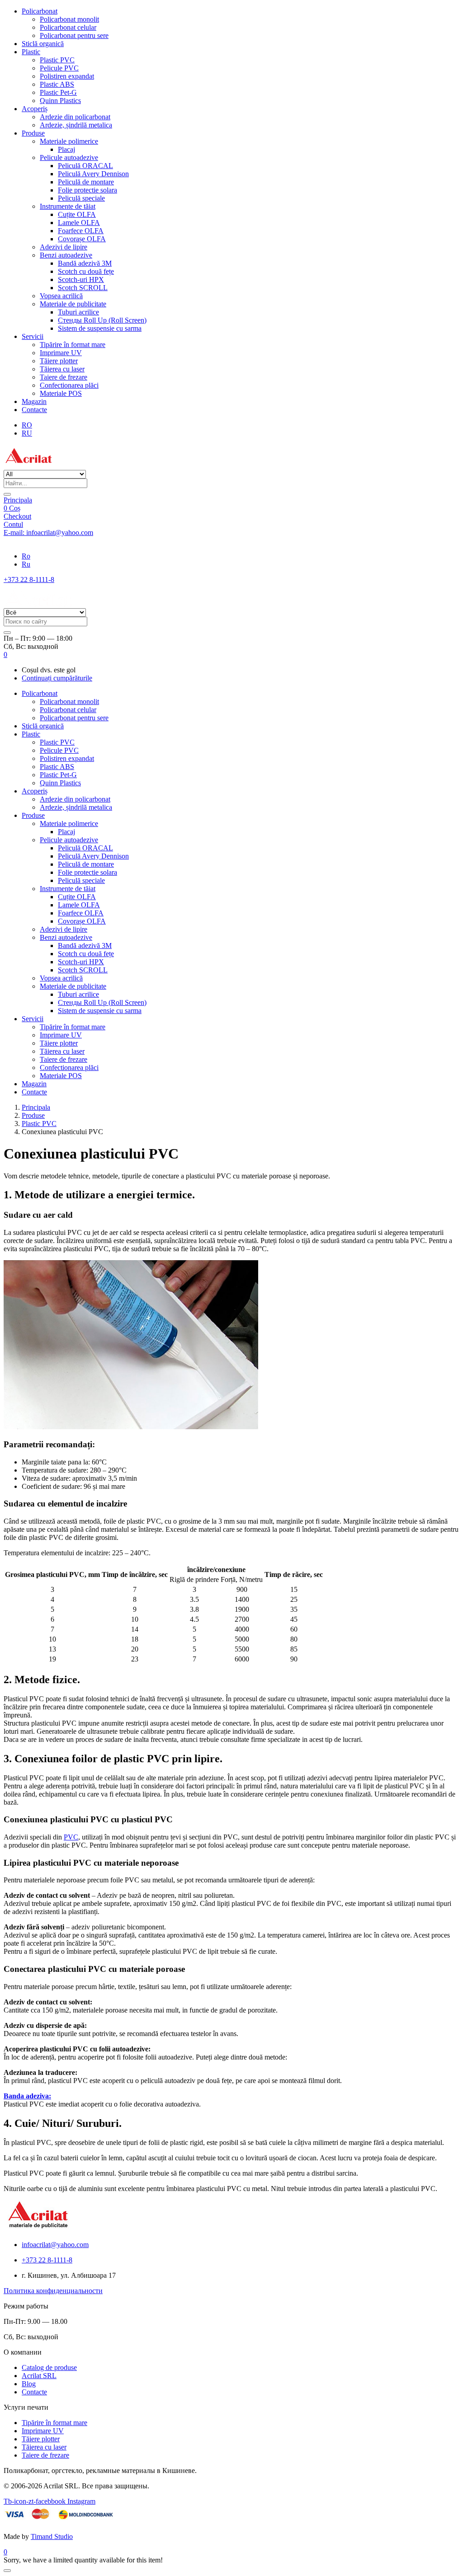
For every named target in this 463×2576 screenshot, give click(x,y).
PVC (71, 1837)
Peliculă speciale (81, 198)
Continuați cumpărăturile (57, 678)
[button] (5, 655)
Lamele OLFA (79, 223)
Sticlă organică (43, 44)
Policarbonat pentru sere (74, 35)
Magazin (34, 401)
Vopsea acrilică (61, 296)
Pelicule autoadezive (69, 157)
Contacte (34, 410)
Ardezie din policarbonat (75, 117)
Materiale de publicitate (73, 304)
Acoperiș (35, 109)
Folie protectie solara (87, 190)
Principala (18, 500)
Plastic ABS (57, 84)
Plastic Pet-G (58, 92)
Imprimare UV (61, 353)
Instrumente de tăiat (68, 206)
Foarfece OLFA (81, 231)
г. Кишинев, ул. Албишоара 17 (51, 541)
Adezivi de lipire (64, 247)
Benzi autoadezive (66, 255)
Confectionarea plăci (69, 385)
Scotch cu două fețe (86, 271)
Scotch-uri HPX (81, 279)
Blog (29, 2384)
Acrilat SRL (39, 2376)
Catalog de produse (49, 2367)
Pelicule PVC (59, 68)
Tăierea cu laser (62, 369)
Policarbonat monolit (69, 19)
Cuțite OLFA (77, 214)
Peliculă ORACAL (85, 166)
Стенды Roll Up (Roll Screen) (102, 320)
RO (27, 425)
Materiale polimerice (69, 141)
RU (27, 433)
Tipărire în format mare (73, 345)
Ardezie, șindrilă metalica (76, 125)
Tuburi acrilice (78, 312)
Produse (33, 133)
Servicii (33, 336)
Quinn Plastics (60, 101)
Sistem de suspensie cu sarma (100, 328)
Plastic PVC (57, 60)
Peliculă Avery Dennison (93, 174)
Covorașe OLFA (82, 239)
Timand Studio (52, 2536)
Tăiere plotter (59, 361)
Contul (13, 524)
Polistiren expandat (67, 76)
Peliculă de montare (86, 182)
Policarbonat (40, 11)
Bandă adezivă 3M (85, 263)
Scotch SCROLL (83, 288)
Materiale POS (61, 393)
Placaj (66, 149)
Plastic (31, 52)
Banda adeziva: (27, 2096)
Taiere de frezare (64, 377)
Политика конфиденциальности (53, 2291)
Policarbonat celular (68, 27)
